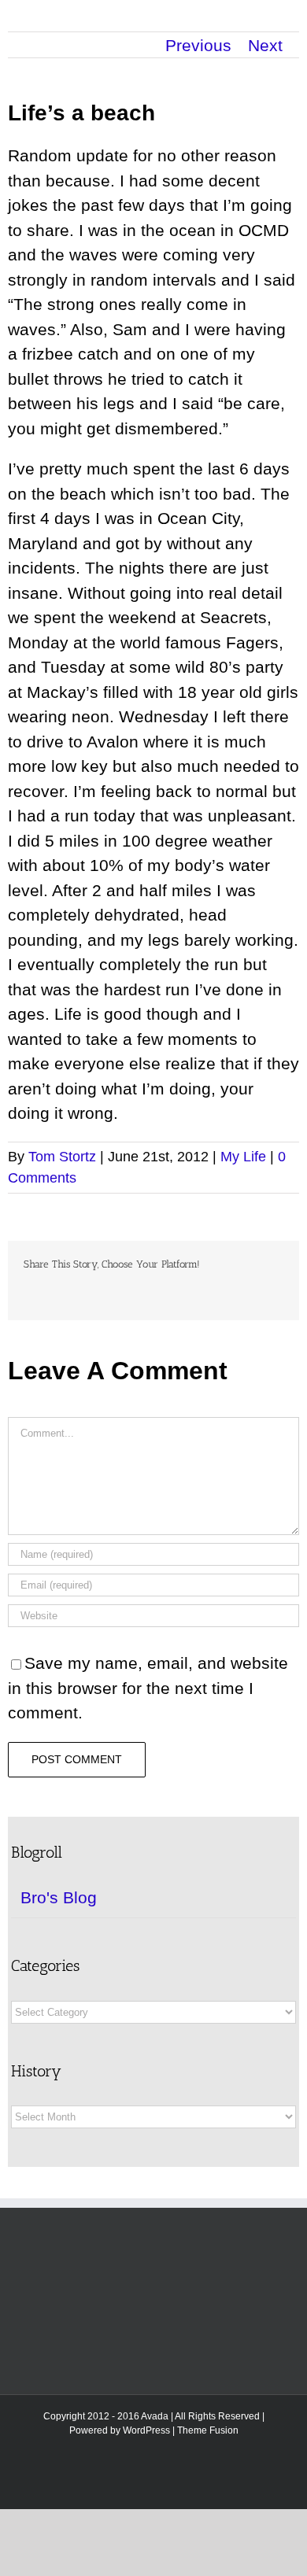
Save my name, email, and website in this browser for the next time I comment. (148, 1688)
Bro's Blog (59, 1897)
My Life (243, 1157)
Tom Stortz (62, 1157)
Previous (198, 45)
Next (265, 45)
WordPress (146, 2430)
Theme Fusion (208, 2430)
